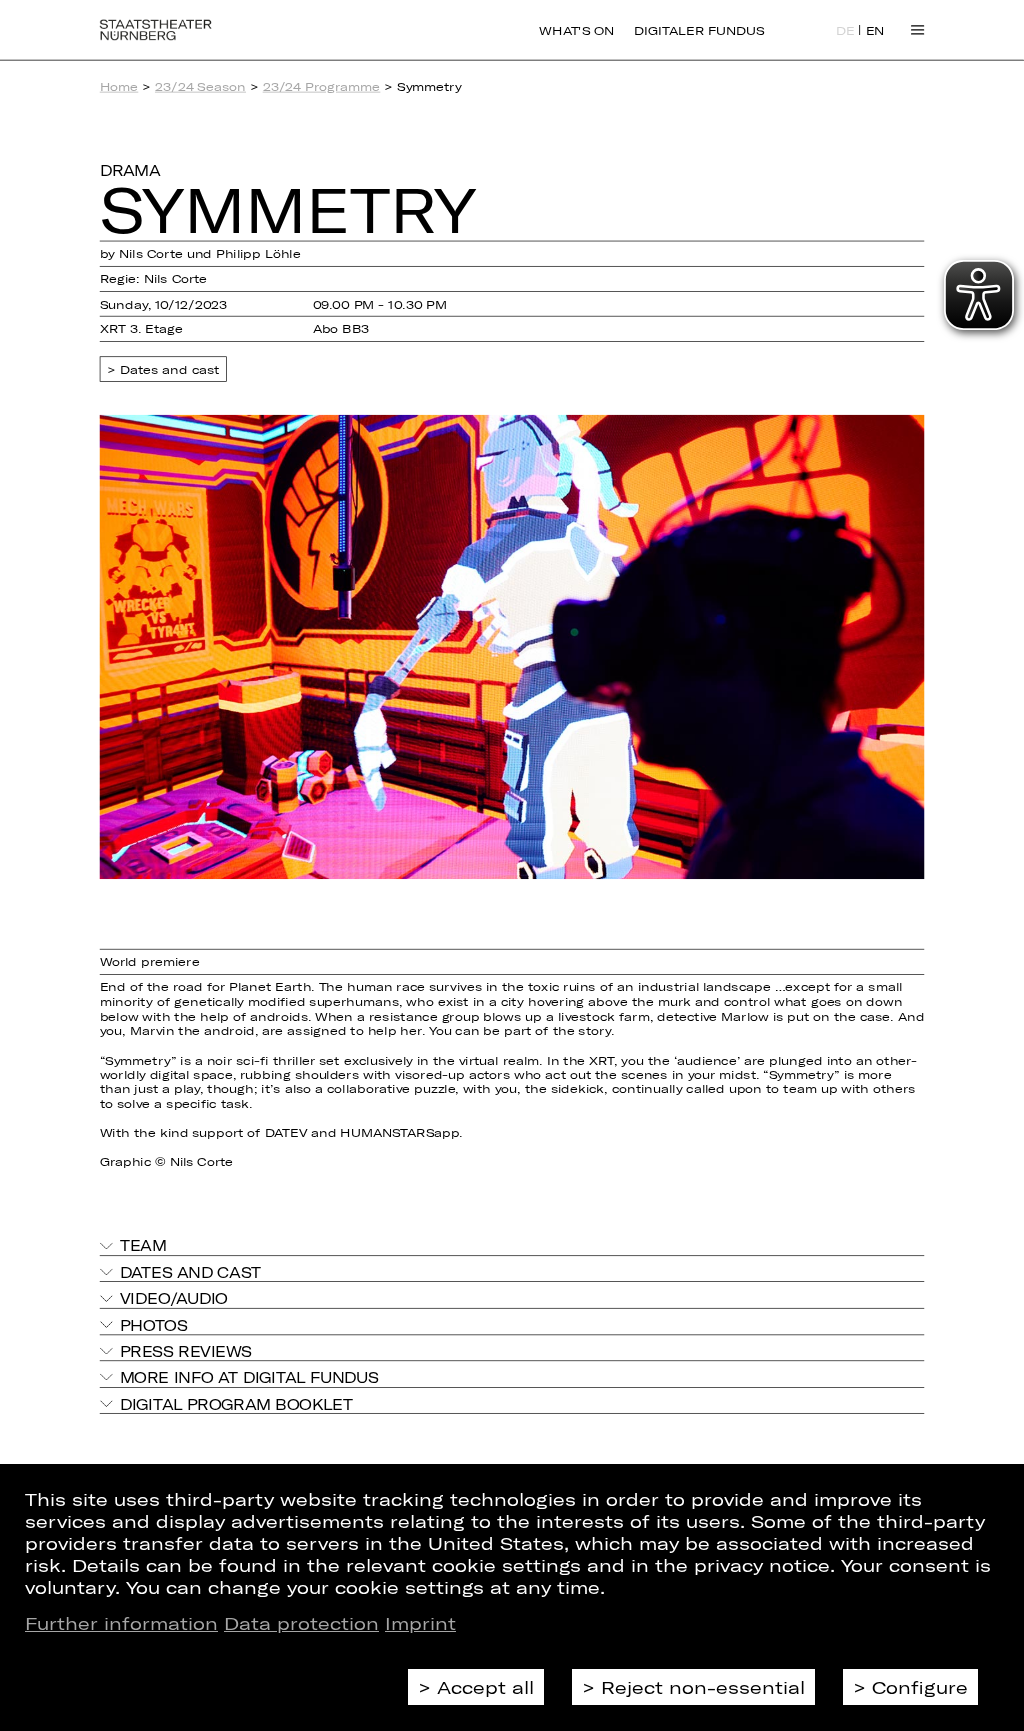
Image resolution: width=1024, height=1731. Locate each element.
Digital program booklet (236, 1403)
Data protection (301, 1623)
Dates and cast (170, 369)
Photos (154, 1324)
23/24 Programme (322, 86)
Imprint (420, 1623)
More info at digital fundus (249, 1377)
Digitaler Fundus (699, 30)
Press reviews (186, 1350)
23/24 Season (200, 86)
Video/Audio (174, 1298)
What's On (576, 30)
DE (845, 31)
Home (119, 86)
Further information (121, 1623)
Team (143, 1245)
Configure (920, 1687)
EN (875, 31)
